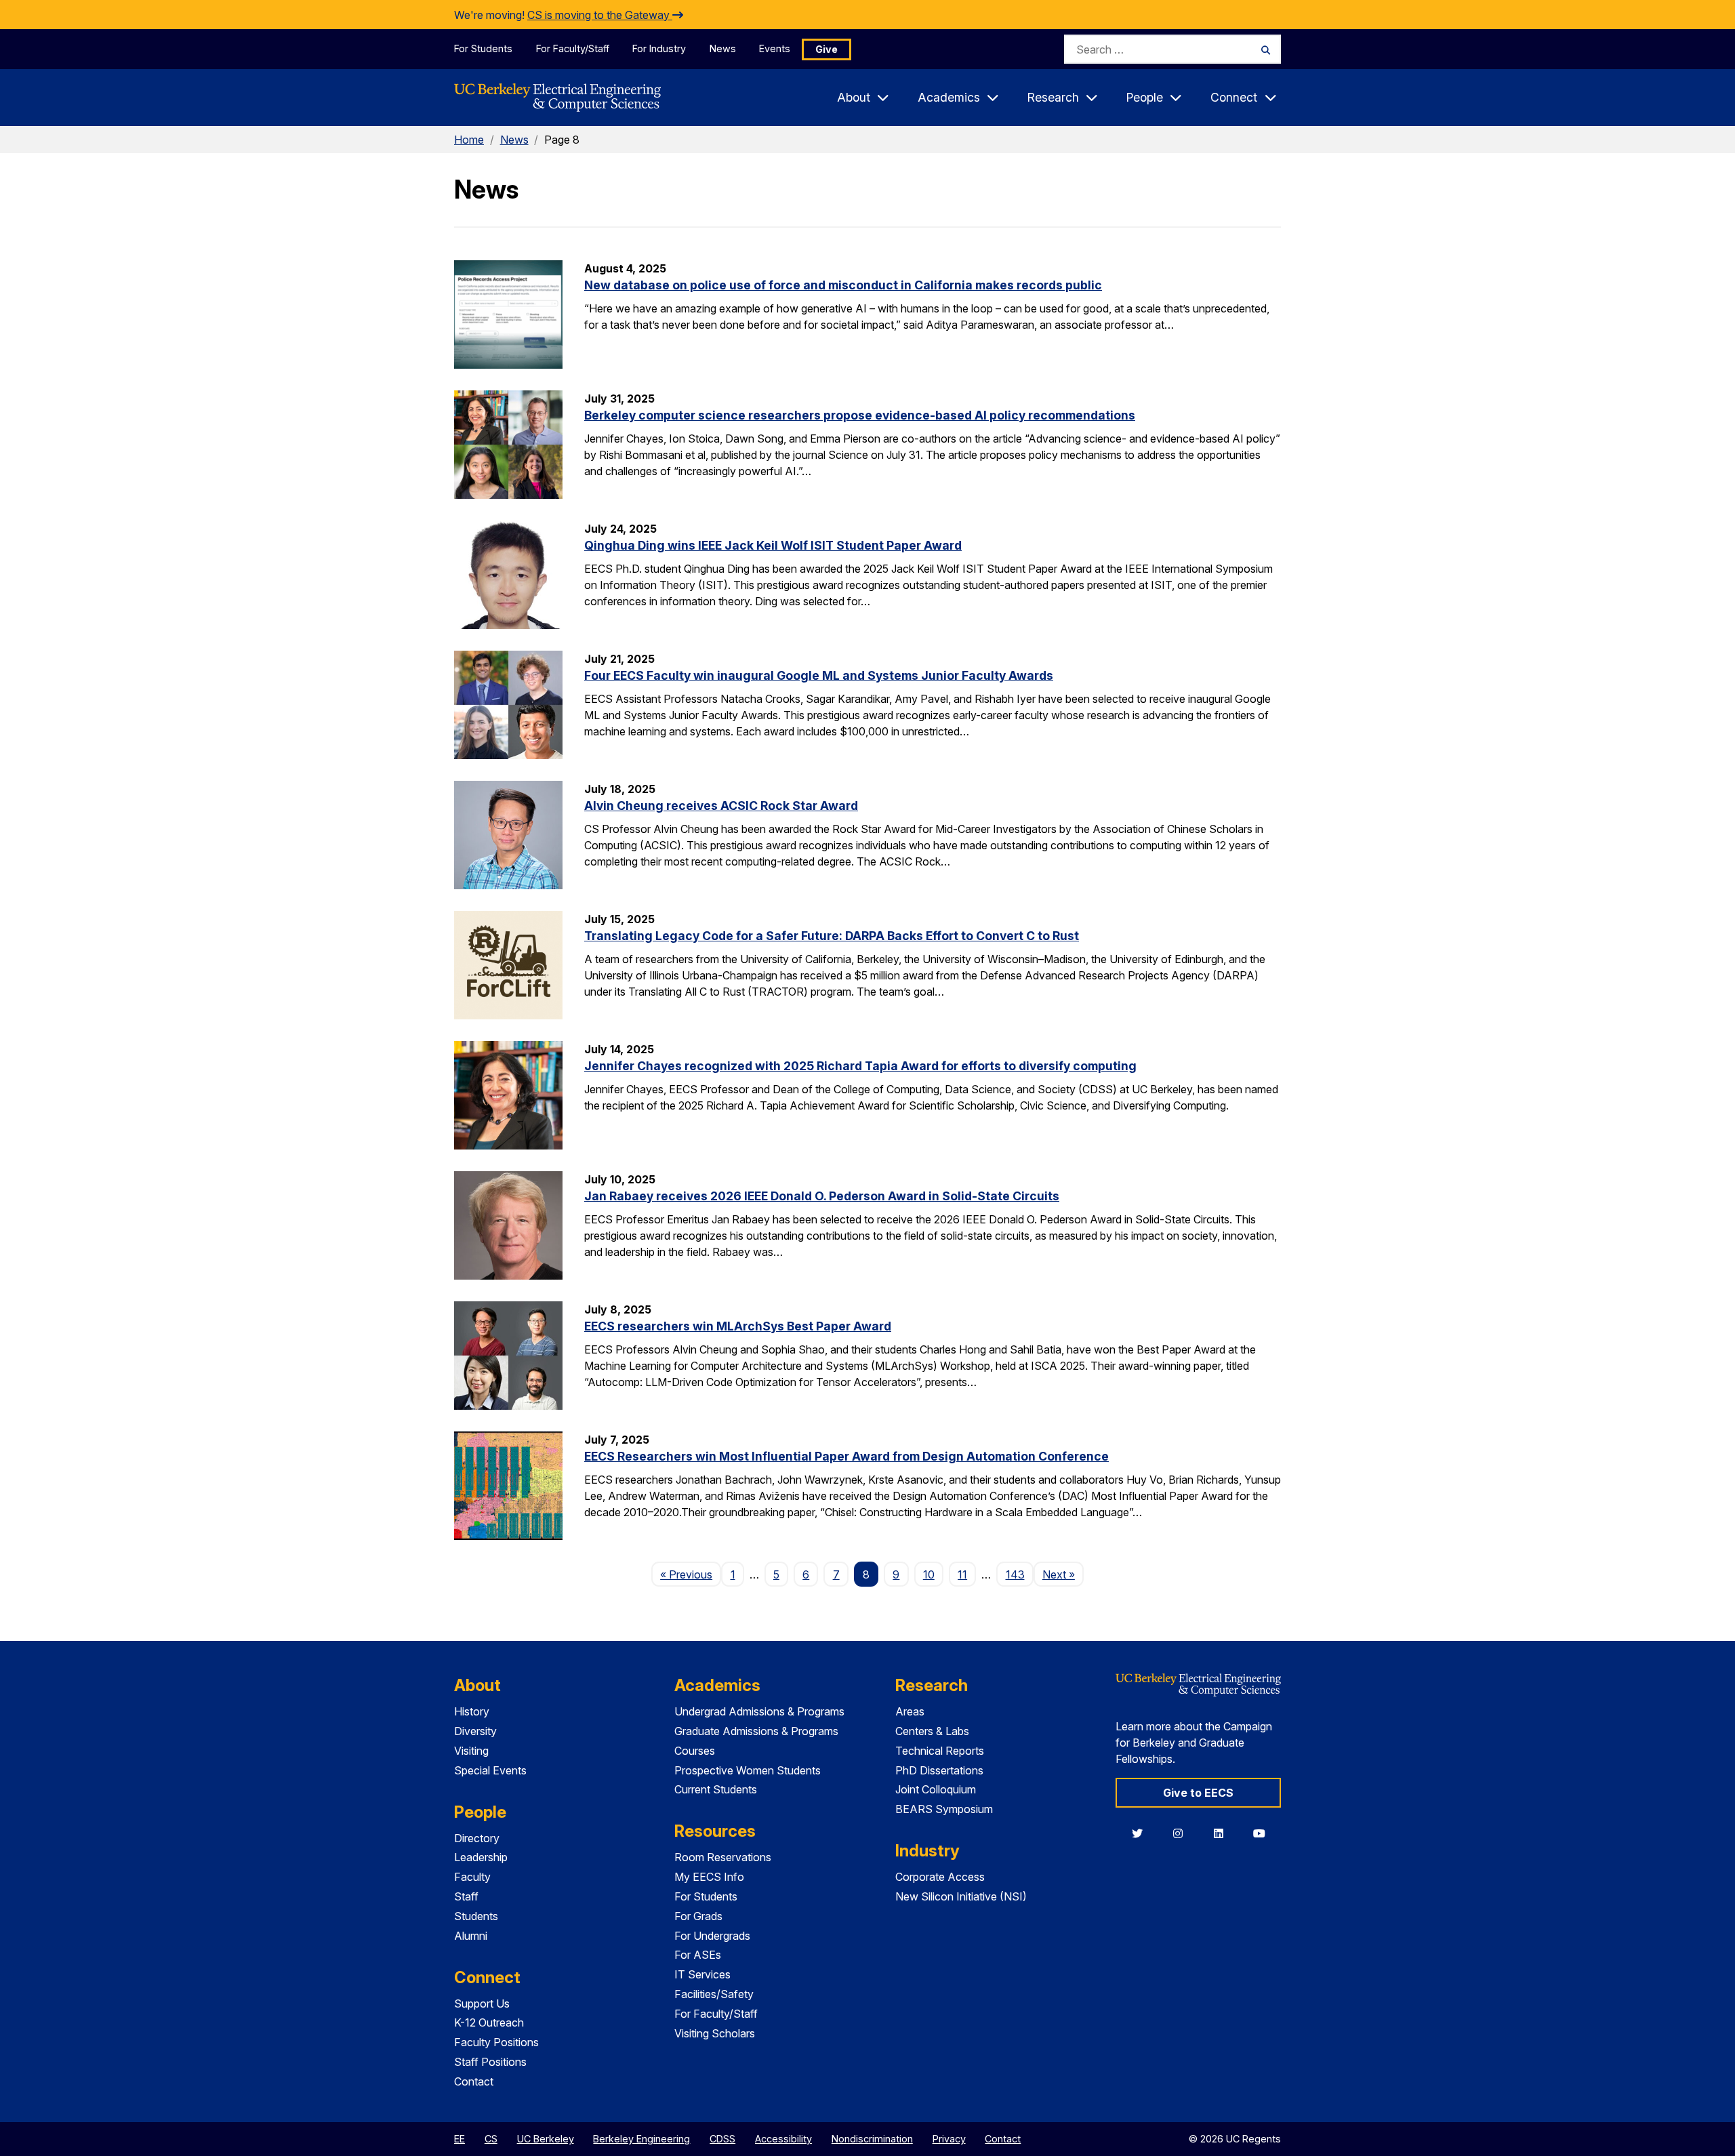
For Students (483, 48)
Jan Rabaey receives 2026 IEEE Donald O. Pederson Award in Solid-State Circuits (822, 1196)
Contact (474, 2081)
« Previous (691, 1574)
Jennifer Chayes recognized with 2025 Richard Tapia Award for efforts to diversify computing (860, 1066)
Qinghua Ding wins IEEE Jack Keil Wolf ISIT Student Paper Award (773, 545)
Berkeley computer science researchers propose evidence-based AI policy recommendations (860, 415)
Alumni (471, 1936)
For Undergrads (712, 1936)
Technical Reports (940, 1751)
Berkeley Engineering (641, 2139)
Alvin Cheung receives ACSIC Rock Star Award (721, 806)
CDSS (722, 2139)
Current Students (716, 1789)
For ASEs (698, 1955)
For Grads (698, 1916)
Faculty (472, 1877)
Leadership (481, 1857)
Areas (910, 1711)
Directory (477, 1838)
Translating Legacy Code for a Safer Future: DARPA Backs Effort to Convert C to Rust (832, 936)
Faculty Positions (496, 2042)
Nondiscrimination (872, 2139)
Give (826, 49)
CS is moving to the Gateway (600, 15)
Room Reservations (723, 1857)
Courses (695, 1751)
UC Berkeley (546, 2139)
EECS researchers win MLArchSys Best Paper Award (738, 1326)
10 (929, 1574)
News (723, 48)
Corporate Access (940, 1877)
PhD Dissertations (939, 1770)
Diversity (475, 1731)
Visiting (471, 1751)
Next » (1063, 1574)
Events (775, 48)
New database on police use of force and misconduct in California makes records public (843, 285)
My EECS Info (709, 1877)
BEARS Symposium (944, 1809)
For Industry (659, 48)
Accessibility (783, 2139)
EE (460, 2139)
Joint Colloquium (936, 1789)
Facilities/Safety (714, 1994)
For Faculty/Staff (573, 48)
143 (1015, 1574)
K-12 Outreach (489, 2022)
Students (476, 1916)
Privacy (949, 2139)
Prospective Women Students (748, 1770)
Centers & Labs (932, 1731)
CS (491, 2139)
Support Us (482, 2004)
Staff (466, 1896)
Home (469, 140)
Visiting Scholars (715, 2033)
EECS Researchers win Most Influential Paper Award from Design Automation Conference (846, 1456)
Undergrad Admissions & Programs (759, 1711)
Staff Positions (490, 2062)
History (472, 1711)
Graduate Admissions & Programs (756, 1731)
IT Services (702, 1974)
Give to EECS (1198, 1793)
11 (962, 1574)
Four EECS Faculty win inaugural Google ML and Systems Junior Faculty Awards (819, 675)
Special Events (490, 1770)
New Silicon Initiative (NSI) (961, 1896)
